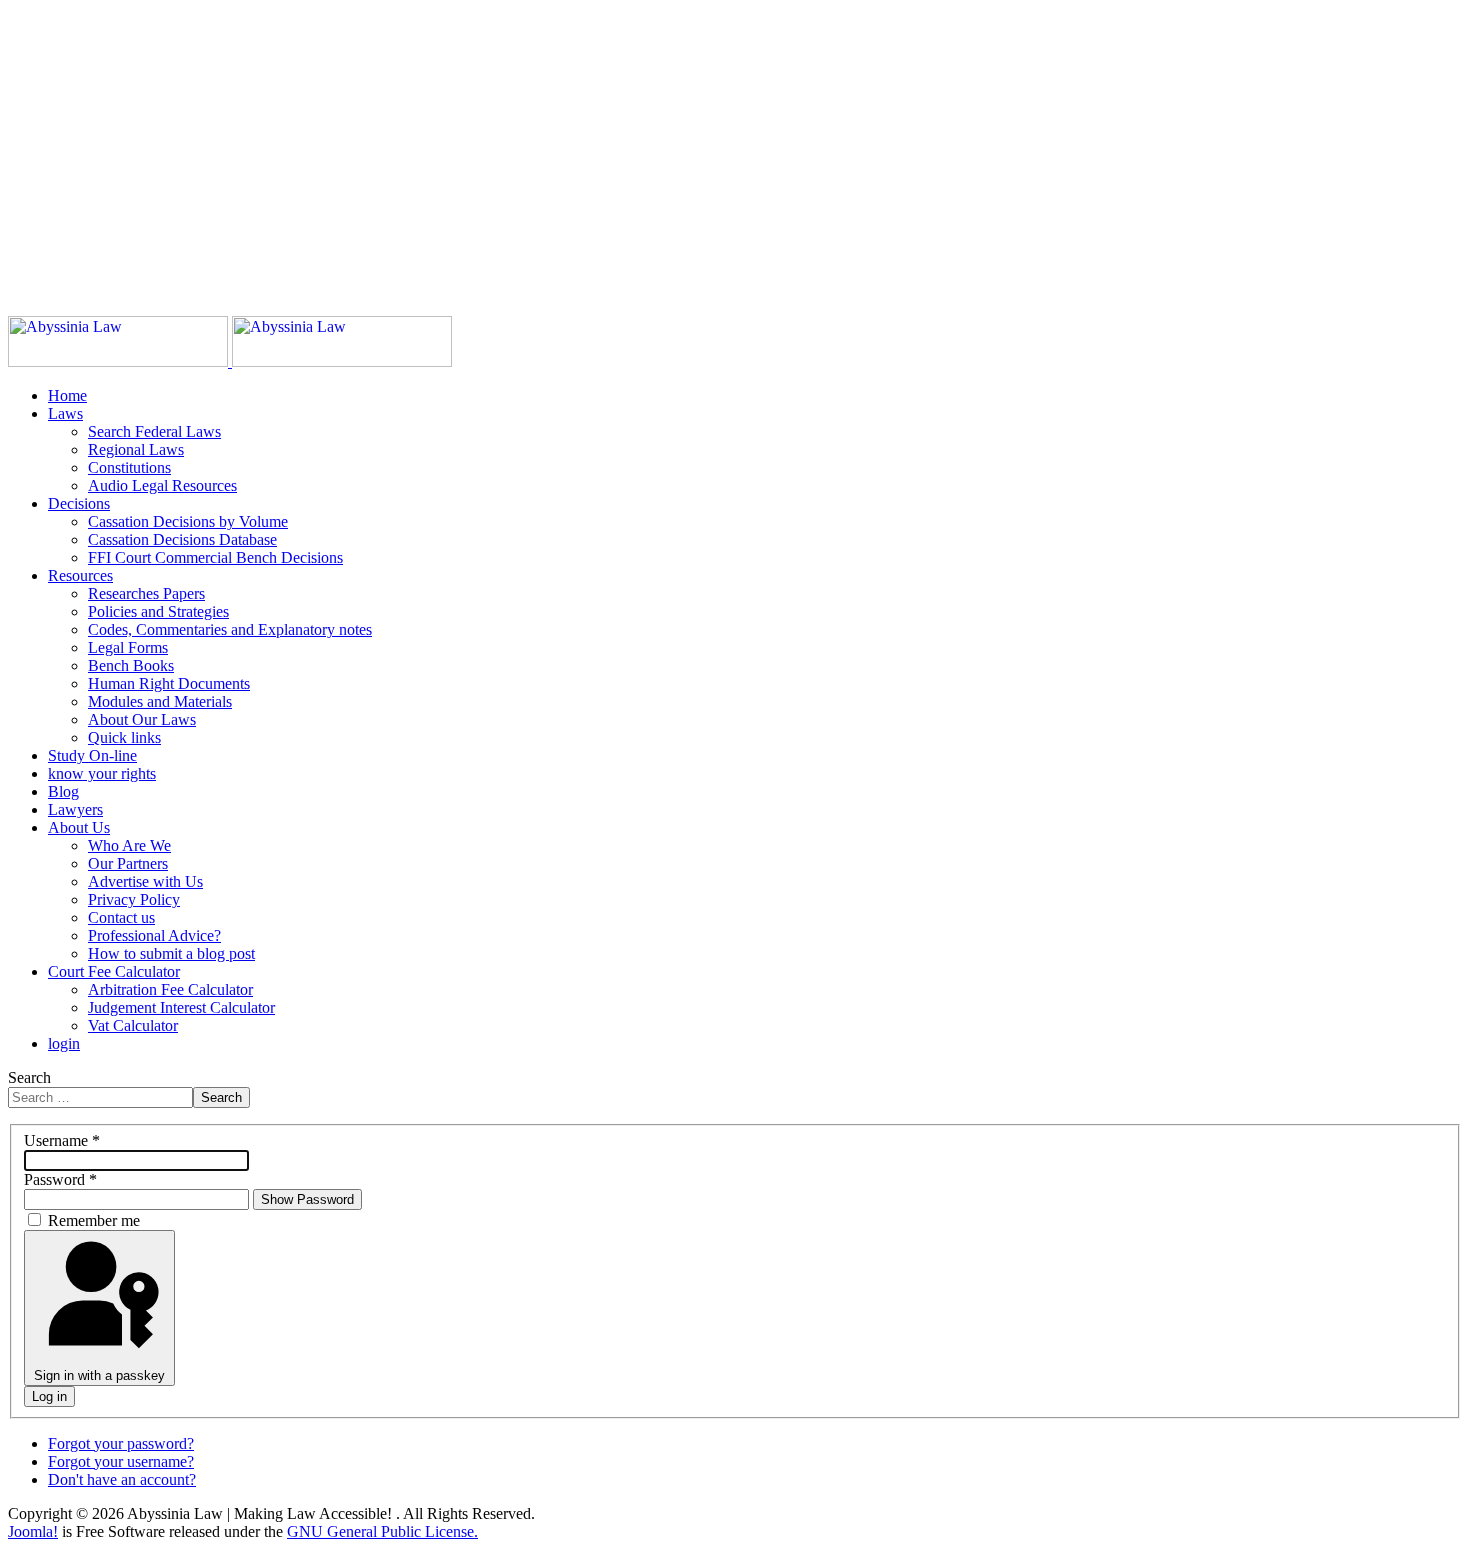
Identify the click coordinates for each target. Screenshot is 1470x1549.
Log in (49, 1396)
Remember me (94, 1220)
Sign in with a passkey (99, 1375)
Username (62, 1140)
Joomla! (33, 1531)
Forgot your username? (121, 1461)
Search (29, 1077)
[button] (65, 413)
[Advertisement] (608, 148)
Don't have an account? (122, 1479)
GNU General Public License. (382, 1531)
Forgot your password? (121, 1443)
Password (60, 1179)
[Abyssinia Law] (230, 361)
